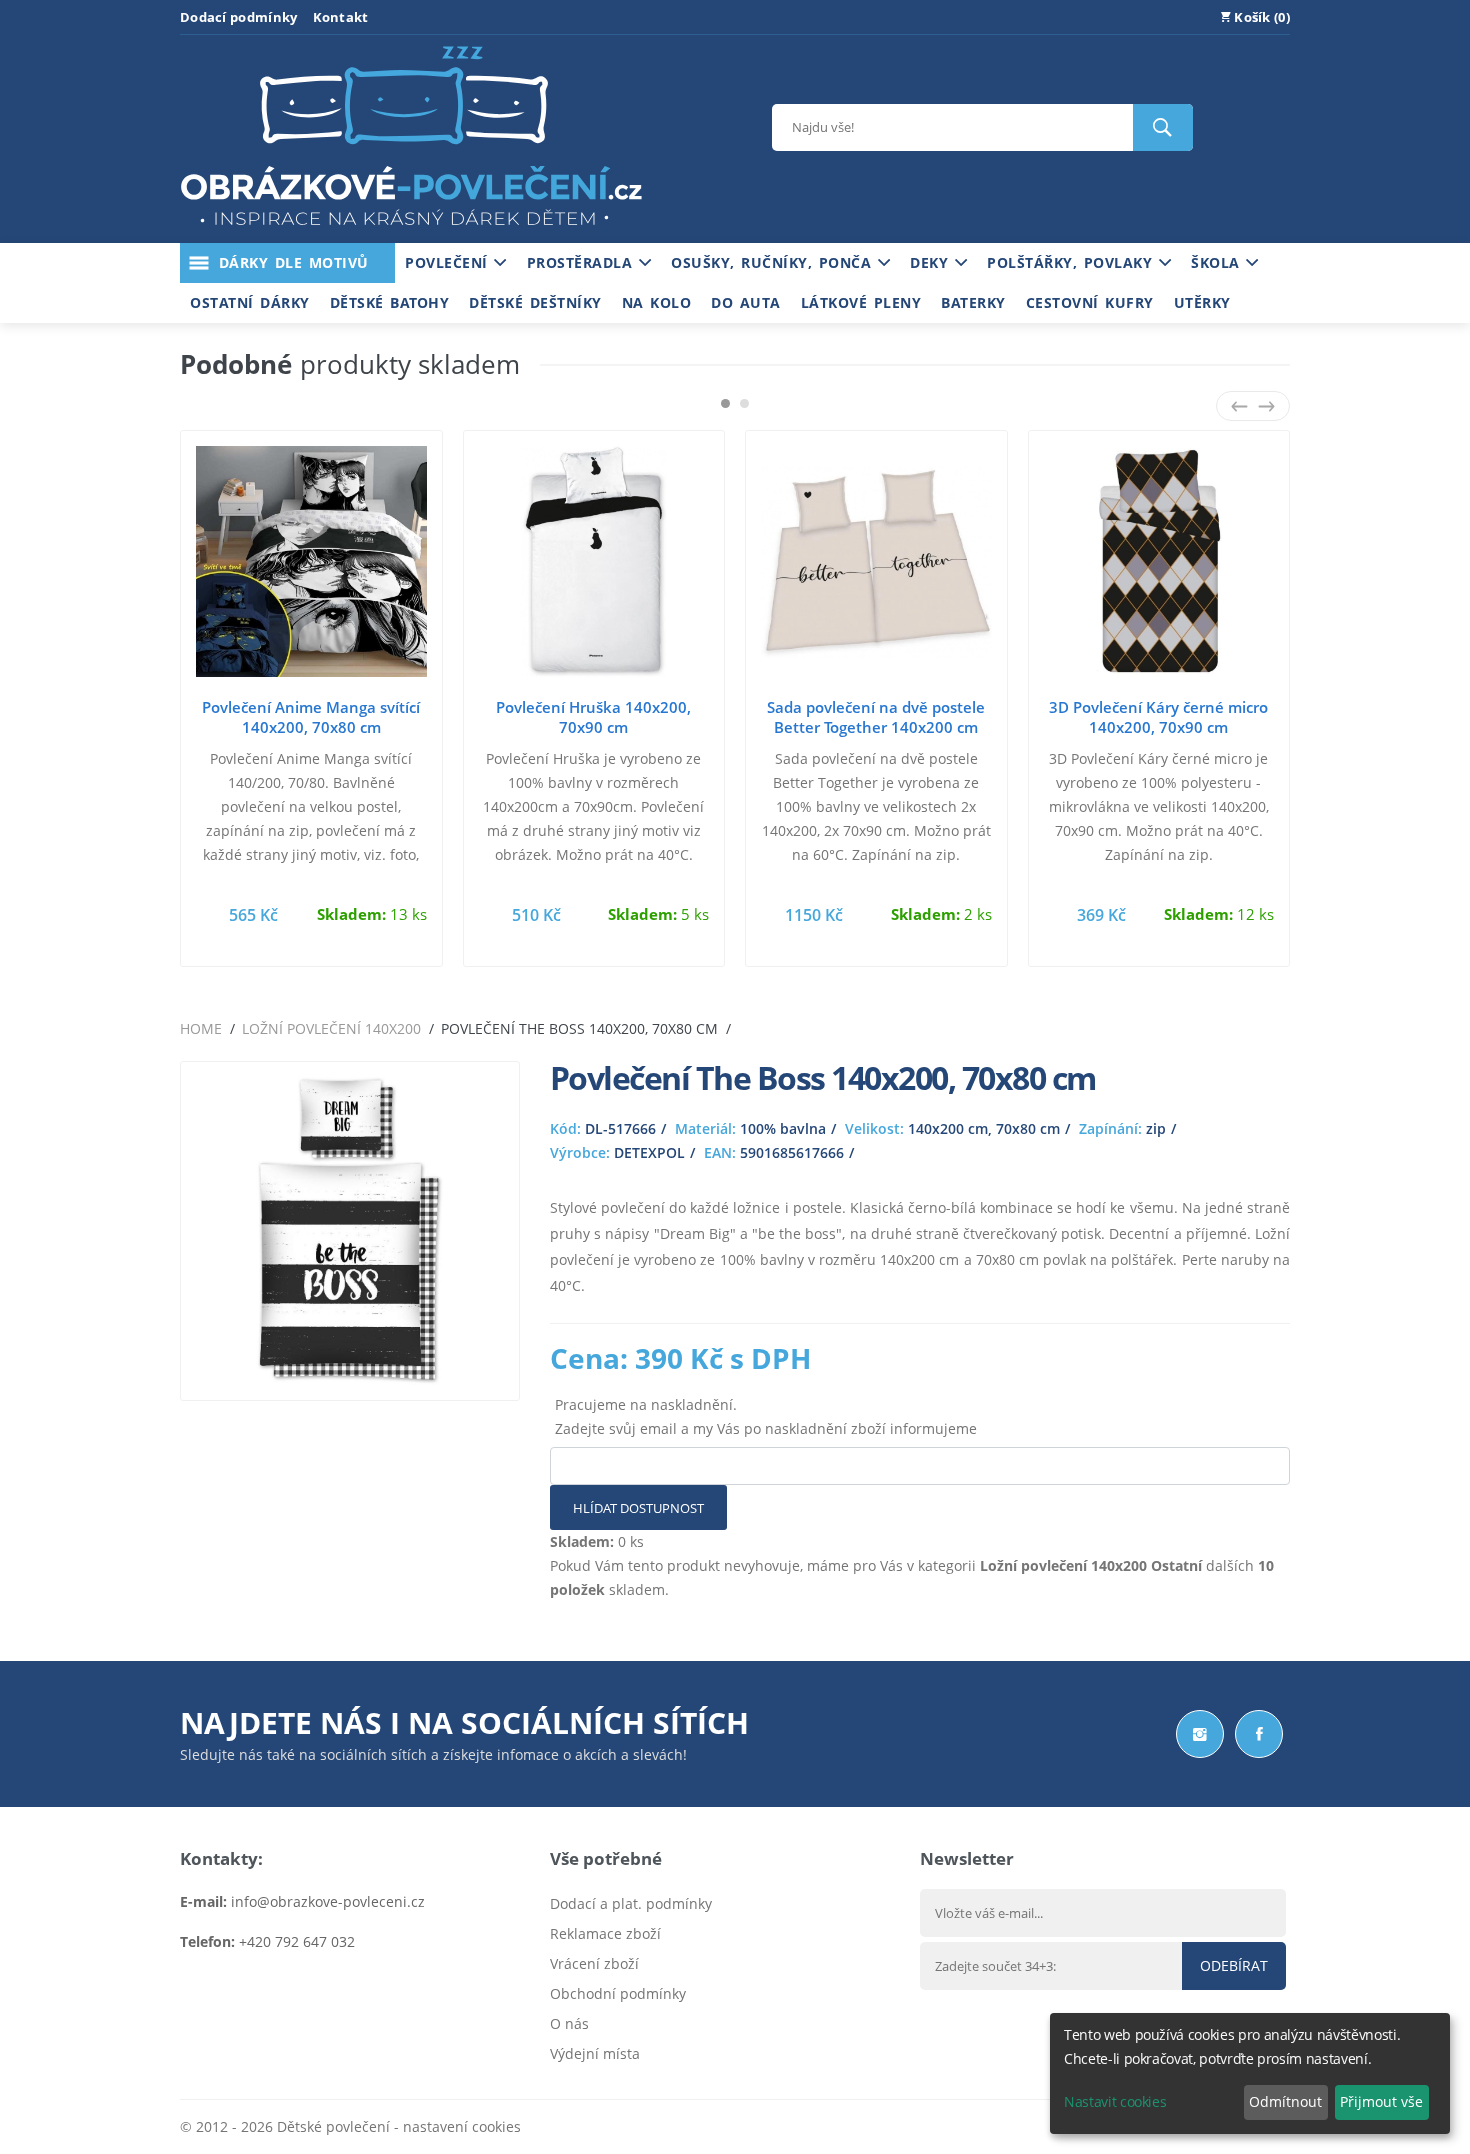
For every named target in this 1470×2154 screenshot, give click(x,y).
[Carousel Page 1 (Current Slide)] (725, 403)
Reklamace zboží (605, 1933)
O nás (569, 2023)
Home (201, 1028)
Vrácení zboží (594, 1963)
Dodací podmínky (239, 17)
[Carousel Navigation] (1253, 405)
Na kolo (657, 302)
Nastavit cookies (1115, 2101)
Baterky (973, 302)
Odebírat (1234, 1965)
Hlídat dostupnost (638, 1508)
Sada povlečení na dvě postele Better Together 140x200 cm (876, 717)
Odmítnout (1285, 2101)
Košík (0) (1260, 17)
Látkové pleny (861, 302)
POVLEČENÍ (449, 262)
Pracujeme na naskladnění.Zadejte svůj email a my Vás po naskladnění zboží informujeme (766, 1416)
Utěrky (1202, 302)
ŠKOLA (1218, 262)
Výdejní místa (595, 2053)
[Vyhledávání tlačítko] (1163, 127)
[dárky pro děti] (411, 230)
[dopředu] (1266, 405)
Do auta (746, 302)
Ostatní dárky (250, 302)
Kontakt (341, 17)
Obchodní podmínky (618, 1993)
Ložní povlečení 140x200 (331, 1028)
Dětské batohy (390, 302)
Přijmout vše (1381, 2101)
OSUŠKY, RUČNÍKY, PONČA (774, 262)
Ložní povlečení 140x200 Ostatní (1091, 1565)
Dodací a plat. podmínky (631, 1903)
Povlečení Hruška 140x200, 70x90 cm (593, 717)
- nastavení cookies (455, 2126)
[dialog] (1250, 2073)
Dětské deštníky (535, 302)
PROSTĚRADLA (583, 262)
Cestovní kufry (1090, 302)
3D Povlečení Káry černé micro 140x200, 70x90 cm (1158, 717)
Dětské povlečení (333, 2126)
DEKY (932, 262)
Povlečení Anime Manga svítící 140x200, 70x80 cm (311, 717)
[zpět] (1239, 405)
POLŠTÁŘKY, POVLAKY (1073, 262)
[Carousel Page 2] (744, 403)
